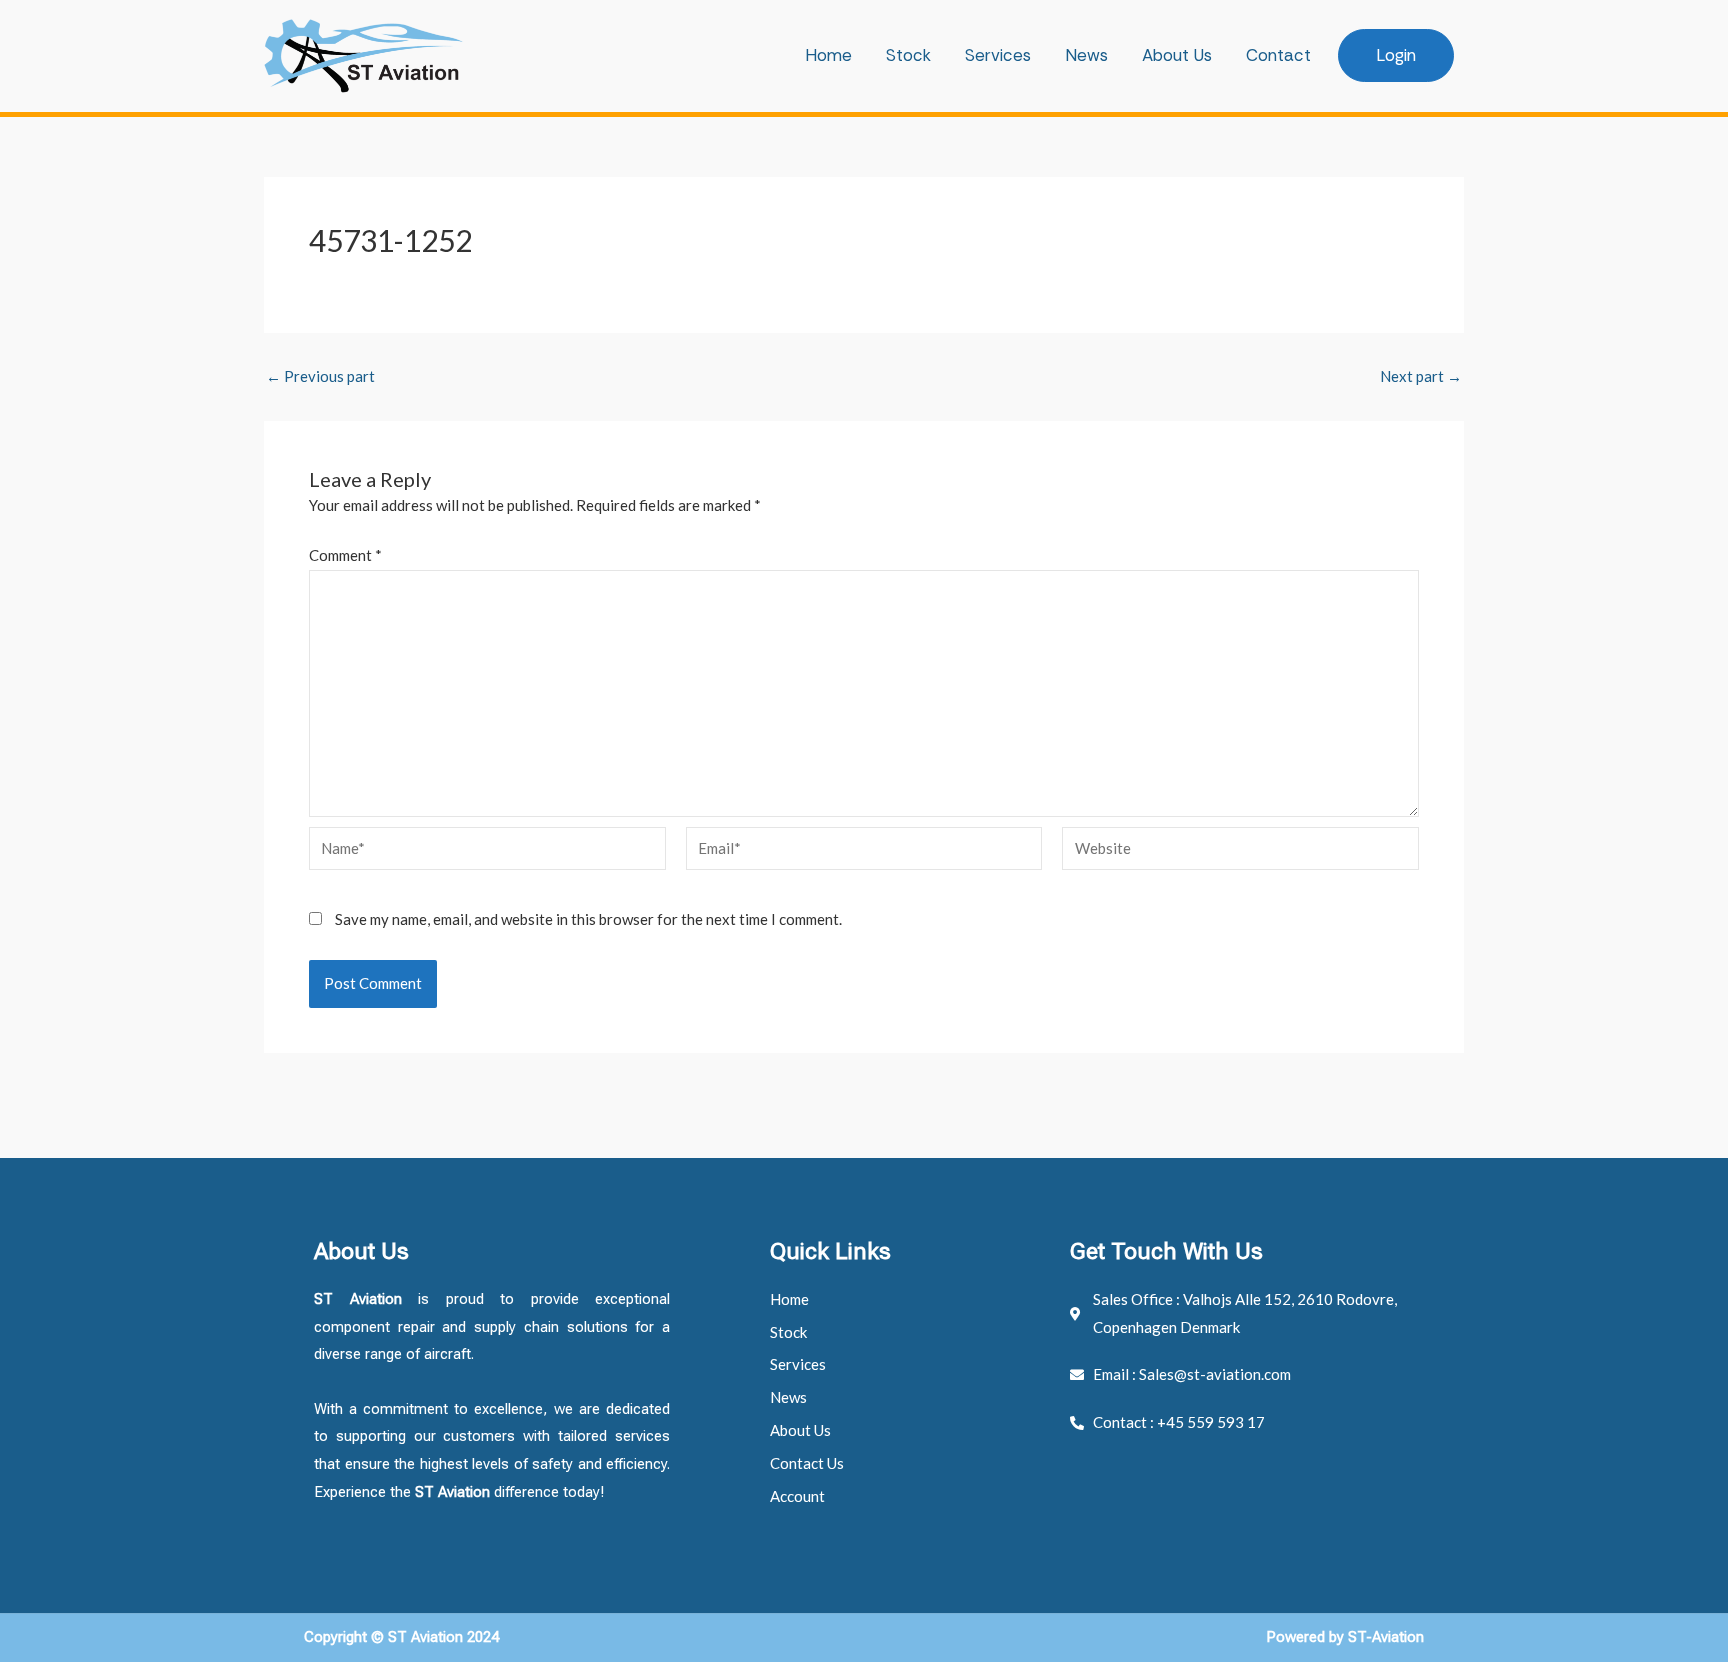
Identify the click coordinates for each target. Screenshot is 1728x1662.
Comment (345, 555)
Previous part (320, 376)
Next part (1421, 376)
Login (1396, 55)
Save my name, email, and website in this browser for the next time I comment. (588, 919)
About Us (1177, 55)
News (1086, 55)
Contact (1278, 55)
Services (998, 55)
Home (828, 55)
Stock (908, 55)
